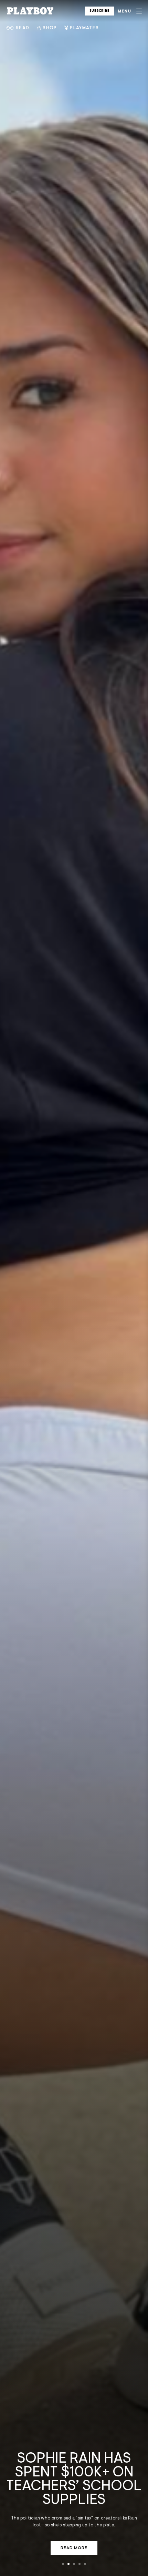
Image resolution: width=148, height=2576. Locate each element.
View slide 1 (63, 2564)
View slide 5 (85, 2564)
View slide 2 (68, 2564)
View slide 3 (74, 2564)
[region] (74, 1288)
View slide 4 (80, 2564)
